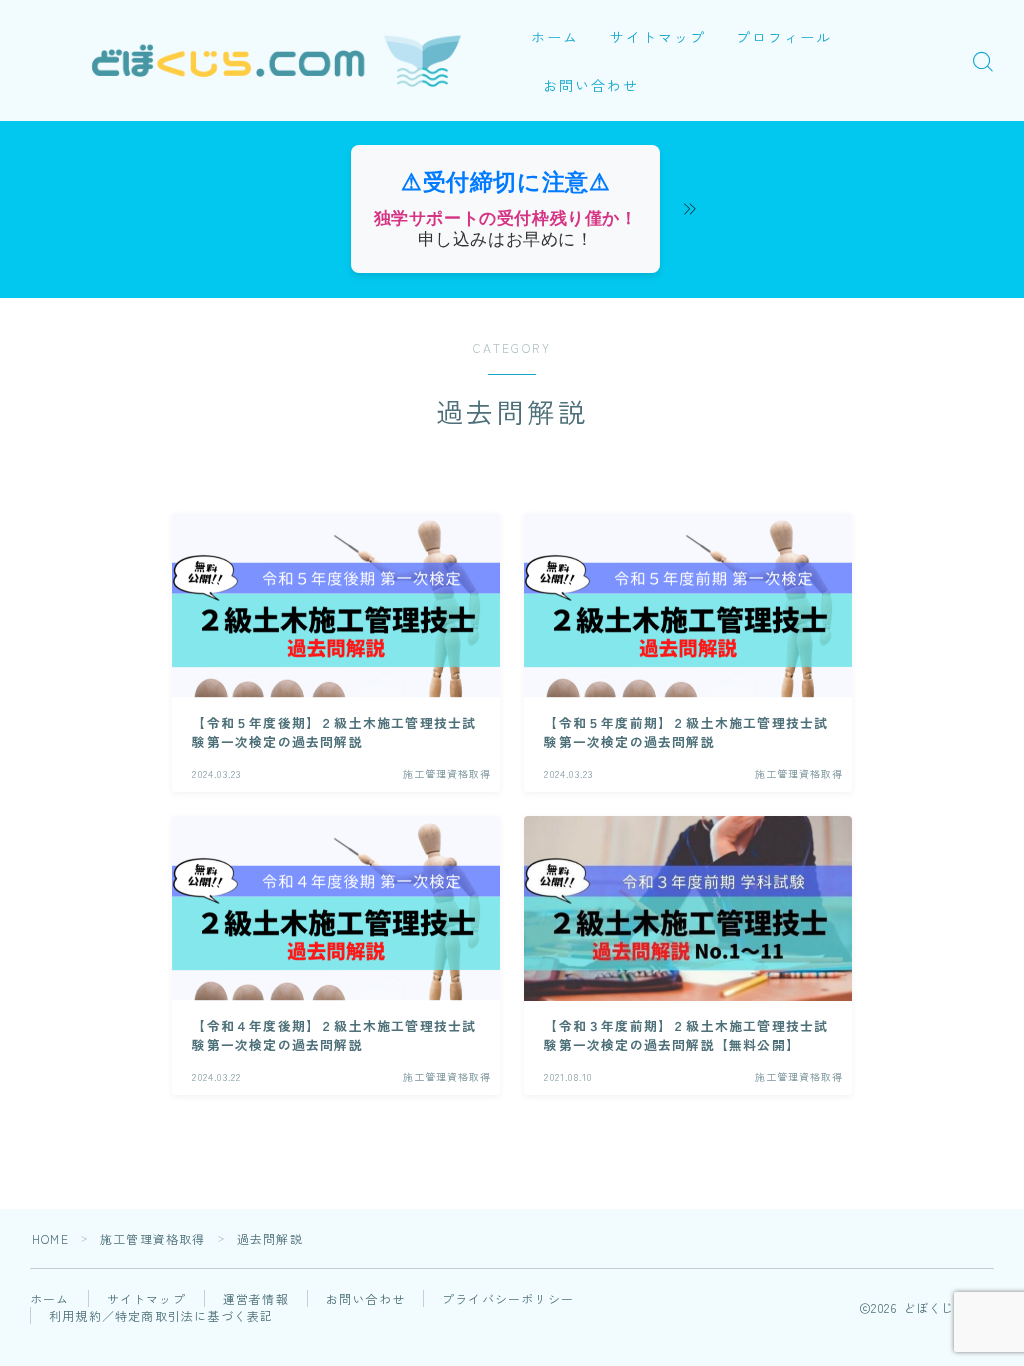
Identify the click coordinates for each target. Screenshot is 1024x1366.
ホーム (555, 37)
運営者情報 (256, 1298)
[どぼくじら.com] (258, 61)
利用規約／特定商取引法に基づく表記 (161, 1315)
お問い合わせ (591, 85)
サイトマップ (658, 37)
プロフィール (784, 37)
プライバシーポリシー (508, 1298)
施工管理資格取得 (153, 1238)
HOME (50, 1238)
